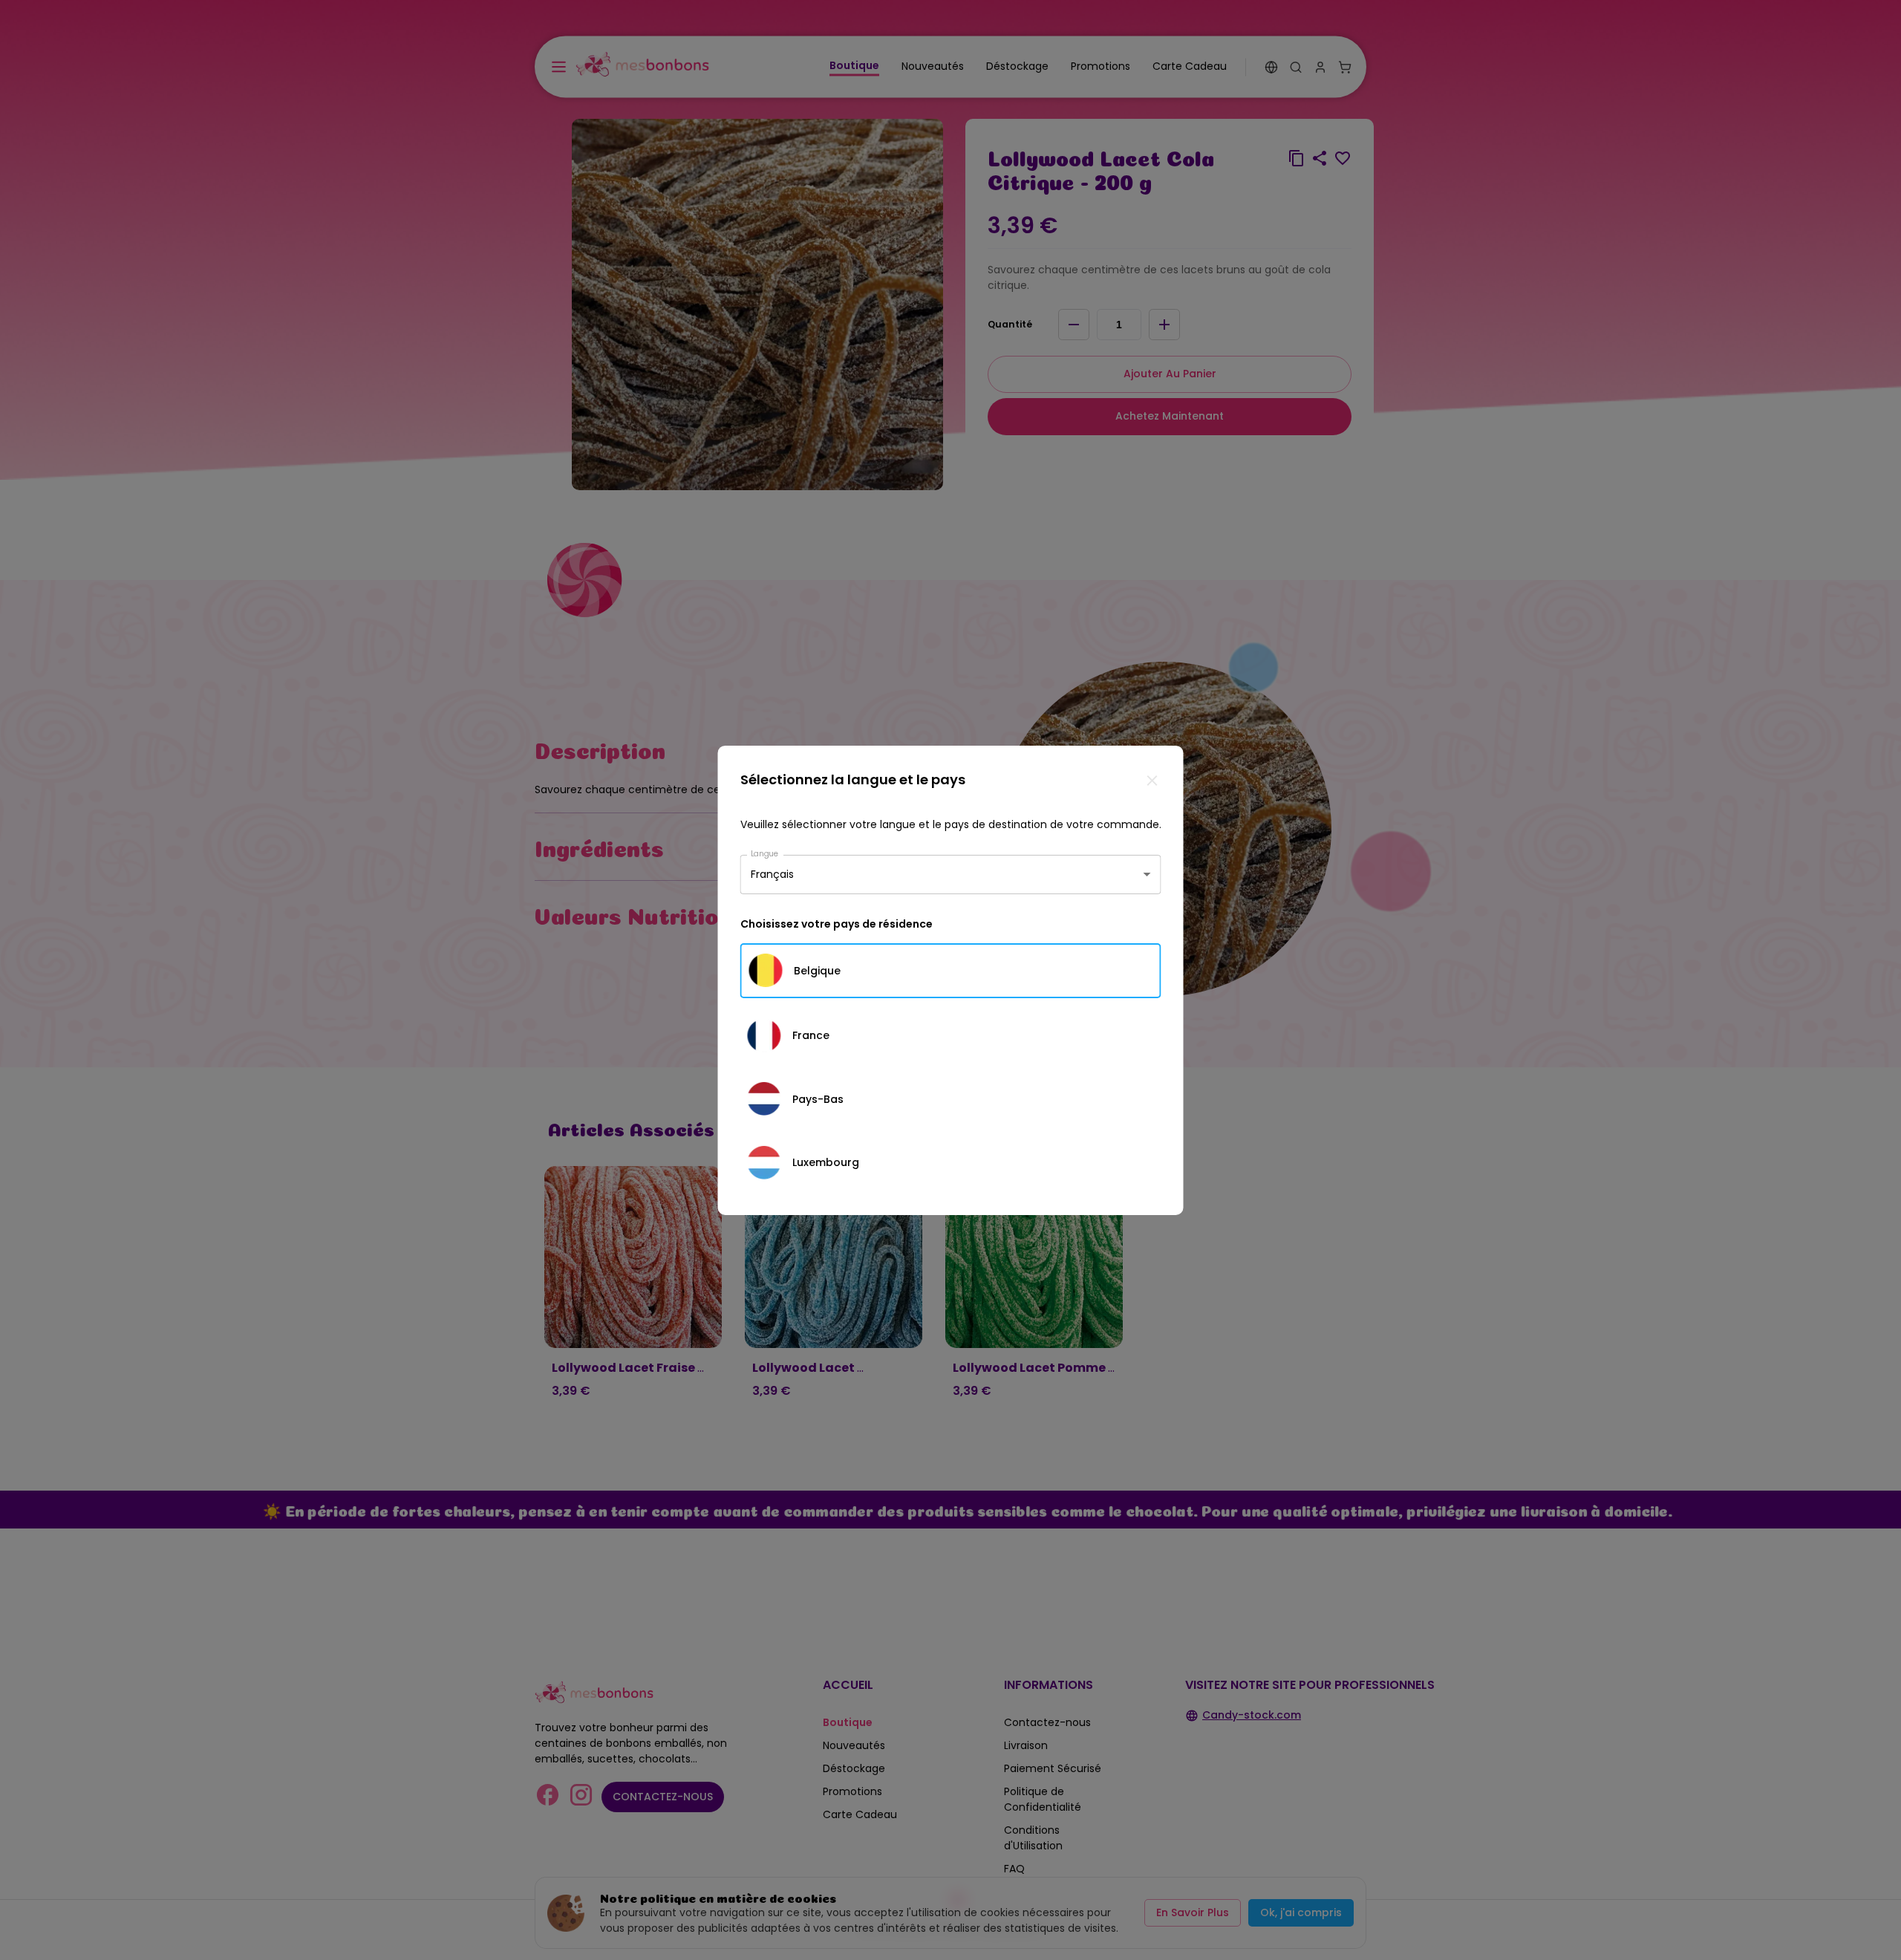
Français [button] (772, 874)
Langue (765, 853)
